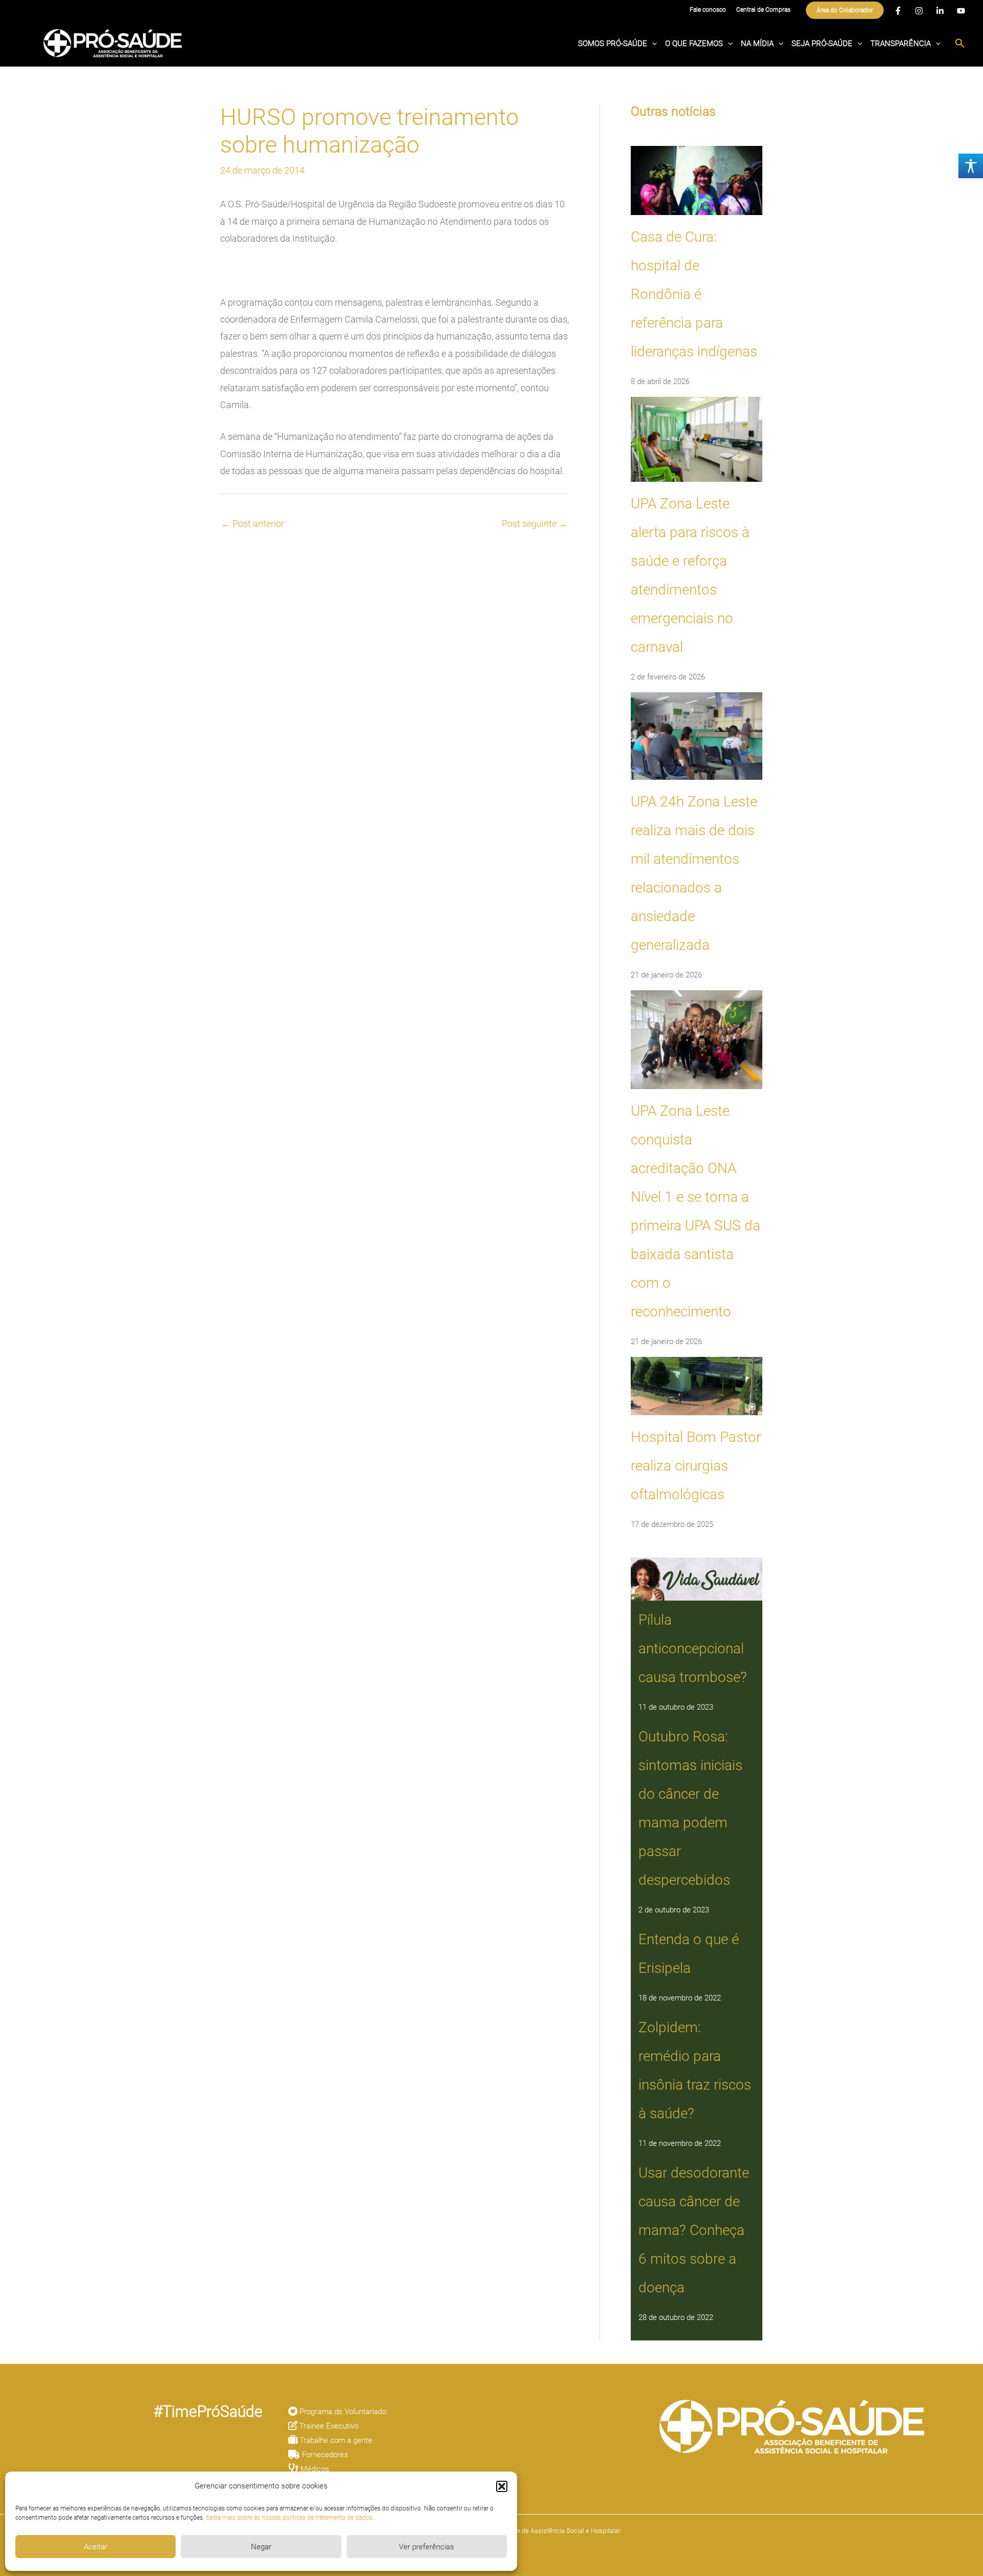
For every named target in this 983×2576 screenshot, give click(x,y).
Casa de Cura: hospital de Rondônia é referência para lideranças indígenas (694, 294)
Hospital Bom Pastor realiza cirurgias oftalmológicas (696, 1466)
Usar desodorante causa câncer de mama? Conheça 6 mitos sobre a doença (694, 2230)
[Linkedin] (940, 11)
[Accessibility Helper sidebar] (971, 166)
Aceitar (96, 2547)
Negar (261, 2547)
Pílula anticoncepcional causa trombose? (693, 1648)
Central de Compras (763, 10)
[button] (502, 2486)
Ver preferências (426, 2547)
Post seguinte (535, 524)
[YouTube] (961, 11)
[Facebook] (898, 11)
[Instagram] (919, 11)
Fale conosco (708, 10)
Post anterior (253, 524)
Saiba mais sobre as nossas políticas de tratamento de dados (289, 2518)
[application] (652, 44)
